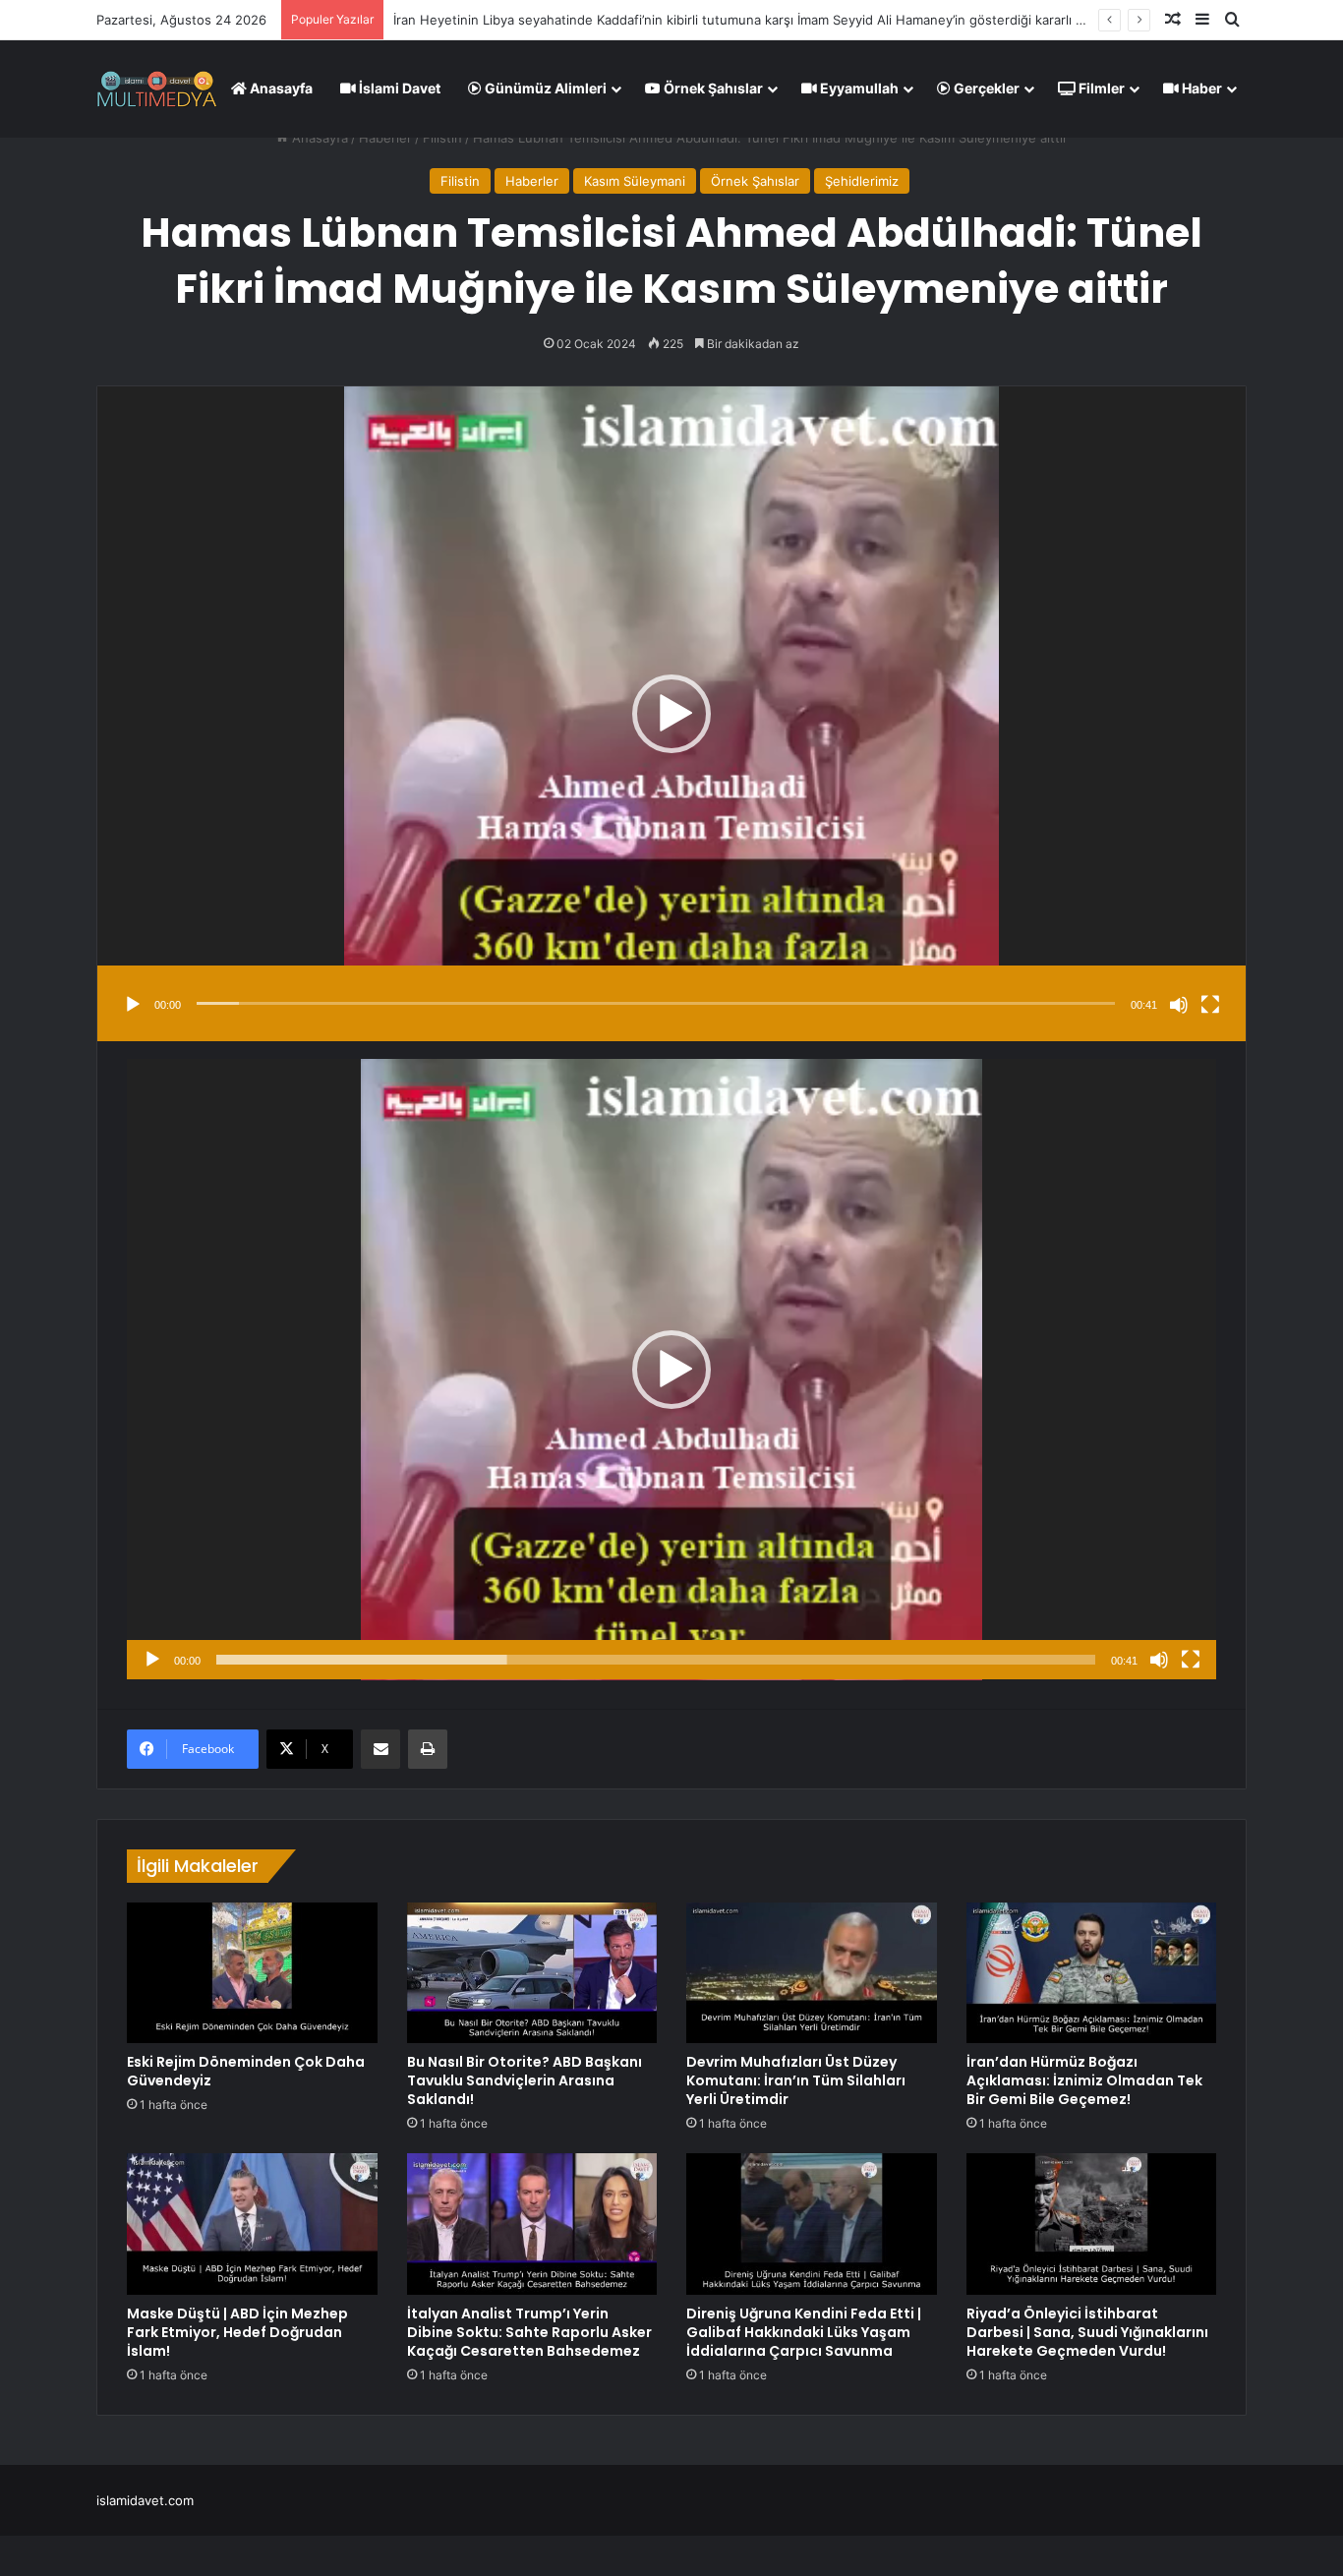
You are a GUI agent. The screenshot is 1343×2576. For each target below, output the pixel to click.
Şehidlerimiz (862, 181)
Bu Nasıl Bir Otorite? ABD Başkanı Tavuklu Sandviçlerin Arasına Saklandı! (525, 2080)
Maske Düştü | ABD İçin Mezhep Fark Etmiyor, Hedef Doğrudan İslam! (237, 2332)
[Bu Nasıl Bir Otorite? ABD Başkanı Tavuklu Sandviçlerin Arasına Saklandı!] (532, 1973)
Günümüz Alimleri (544, 88)
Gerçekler (985, 88)
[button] (671, 714)
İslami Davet (398, 88)
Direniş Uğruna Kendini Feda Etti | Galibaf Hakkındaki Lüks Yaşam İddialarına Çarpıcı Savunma (804, 2332)
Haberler (385, 138)
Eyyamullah (858, 88)
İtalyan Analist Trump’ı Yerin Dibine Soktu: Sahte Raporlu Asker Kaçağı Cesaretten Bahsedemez (529, 2332)
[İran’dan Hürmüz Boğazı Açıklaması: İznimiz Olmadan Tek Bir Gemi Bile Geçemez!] (1092, 1973)
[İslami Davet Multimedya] (157, 88)
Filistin (442, 138)
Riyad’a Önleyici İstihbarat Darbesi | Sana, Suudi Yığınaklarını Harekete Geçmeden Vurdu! (1087, 2332)
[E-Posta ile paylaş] (380, 1749)
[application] (671, 714)
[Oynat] (133, 1005)
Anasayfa (280, 88)
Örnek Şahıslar (712, 88)
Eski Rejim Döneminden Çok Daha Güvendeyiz (534, 20)
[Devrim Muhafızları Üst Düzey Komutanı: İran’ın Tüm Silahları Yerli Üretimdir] (812, 1973)
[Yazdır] (428, 1749)
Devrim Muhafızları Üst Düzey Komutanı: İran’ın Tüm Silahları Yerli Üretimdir (796, 2080)
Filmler (1100, 88)
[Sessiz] (1179, 1005)
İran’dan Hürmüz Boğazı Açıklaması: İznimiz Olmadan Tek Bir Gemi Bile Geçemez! (1084, 2080)
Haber (1200, 88)
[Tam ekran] (1210, 1005)
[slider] (656, 1003)
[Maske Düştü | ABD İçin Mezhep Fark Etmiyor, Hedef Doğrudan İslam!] (252, 2224)
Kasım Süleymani (635, 181)
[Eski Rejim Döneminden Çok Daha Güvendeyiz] (252, 1973)
